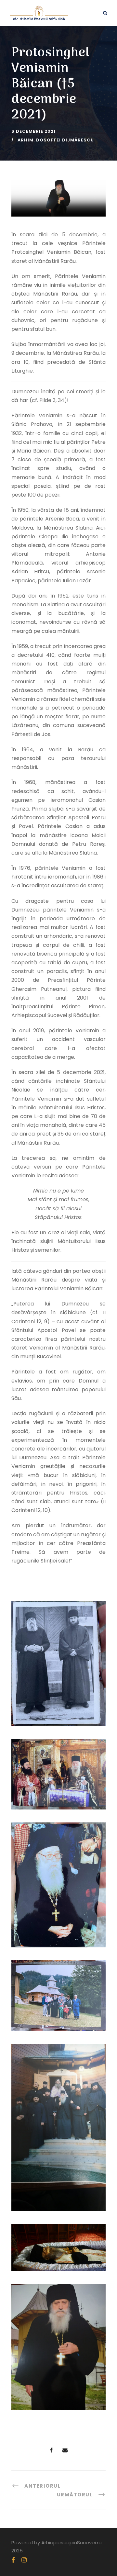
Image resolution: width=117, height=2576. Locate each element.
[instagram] (24, 2560)
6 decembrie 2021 (33, 131)
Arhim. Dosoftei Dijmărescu (56, 140)
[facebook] (13, 2560)
